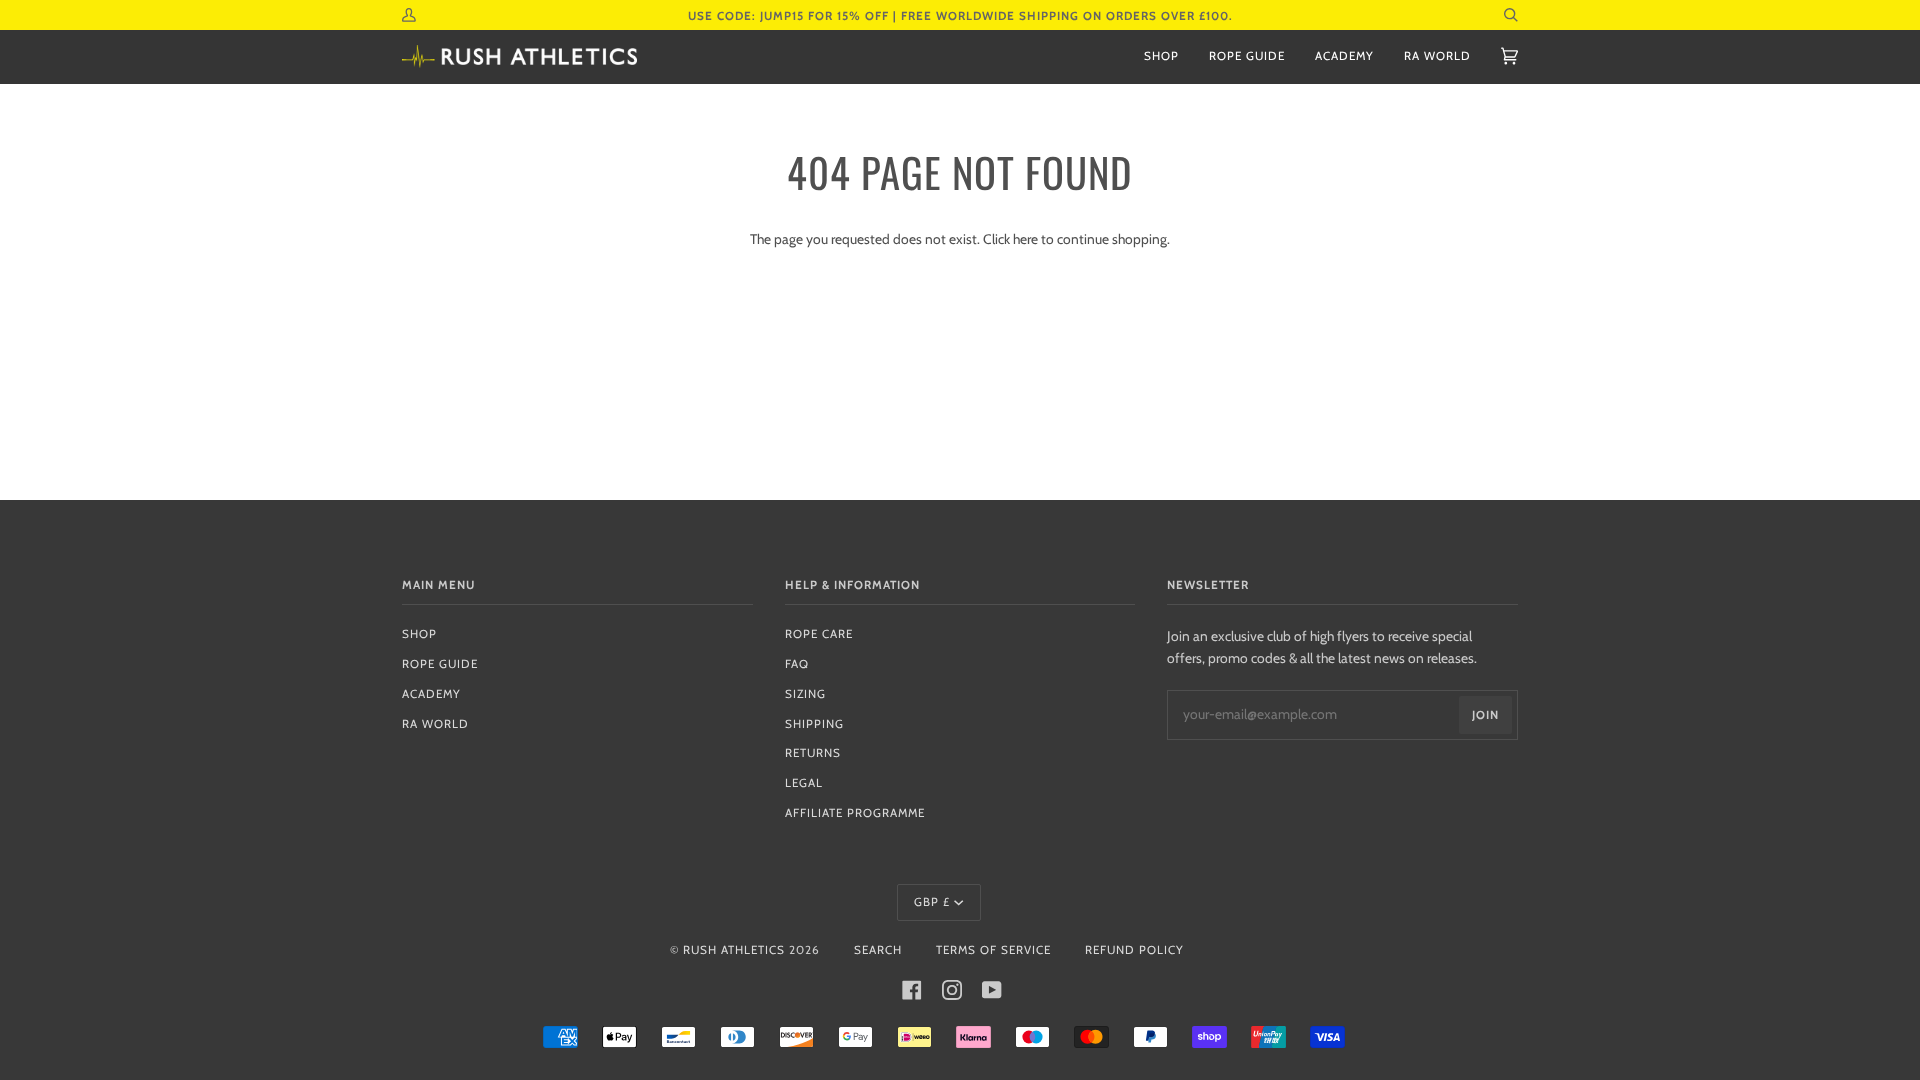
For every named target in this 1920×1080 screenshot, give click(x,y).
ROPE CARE (819, 634)
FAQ (797, 664)
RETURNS (813, 753)
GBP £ (932, 902)
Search (878, 950)
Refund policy (1134, 950)
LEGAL (804, 783)
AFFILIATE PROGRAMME (855, 813)
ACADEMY (431, 694)
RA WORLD (435, 724)
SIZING (805, 694)
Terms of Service (993, 950)
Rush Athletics (734, 950)
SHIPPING (814, 724)
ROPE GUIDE (440, 664)
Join (1485, 715)
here (1025, 239)
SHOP (419, 634)
